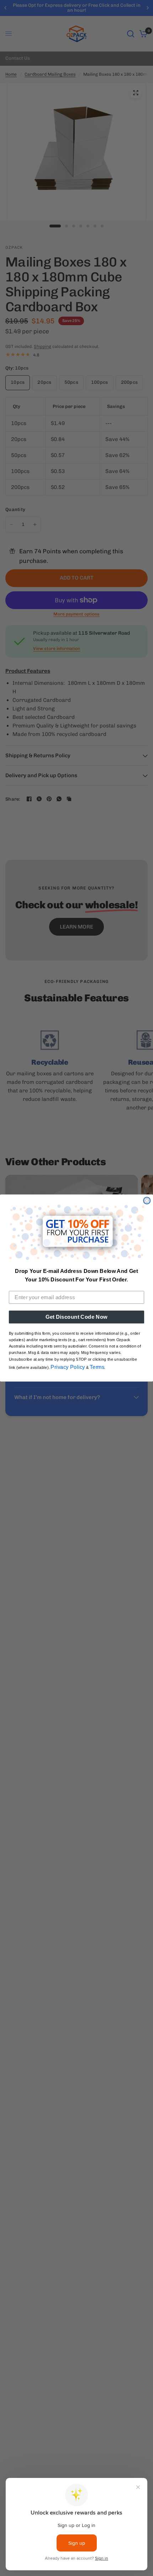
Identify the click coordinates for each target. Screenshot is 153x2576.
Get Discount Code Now (76, 1317)
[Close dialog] (147, 1201)
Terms (97, 1367)
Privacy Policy (68, 1367)
